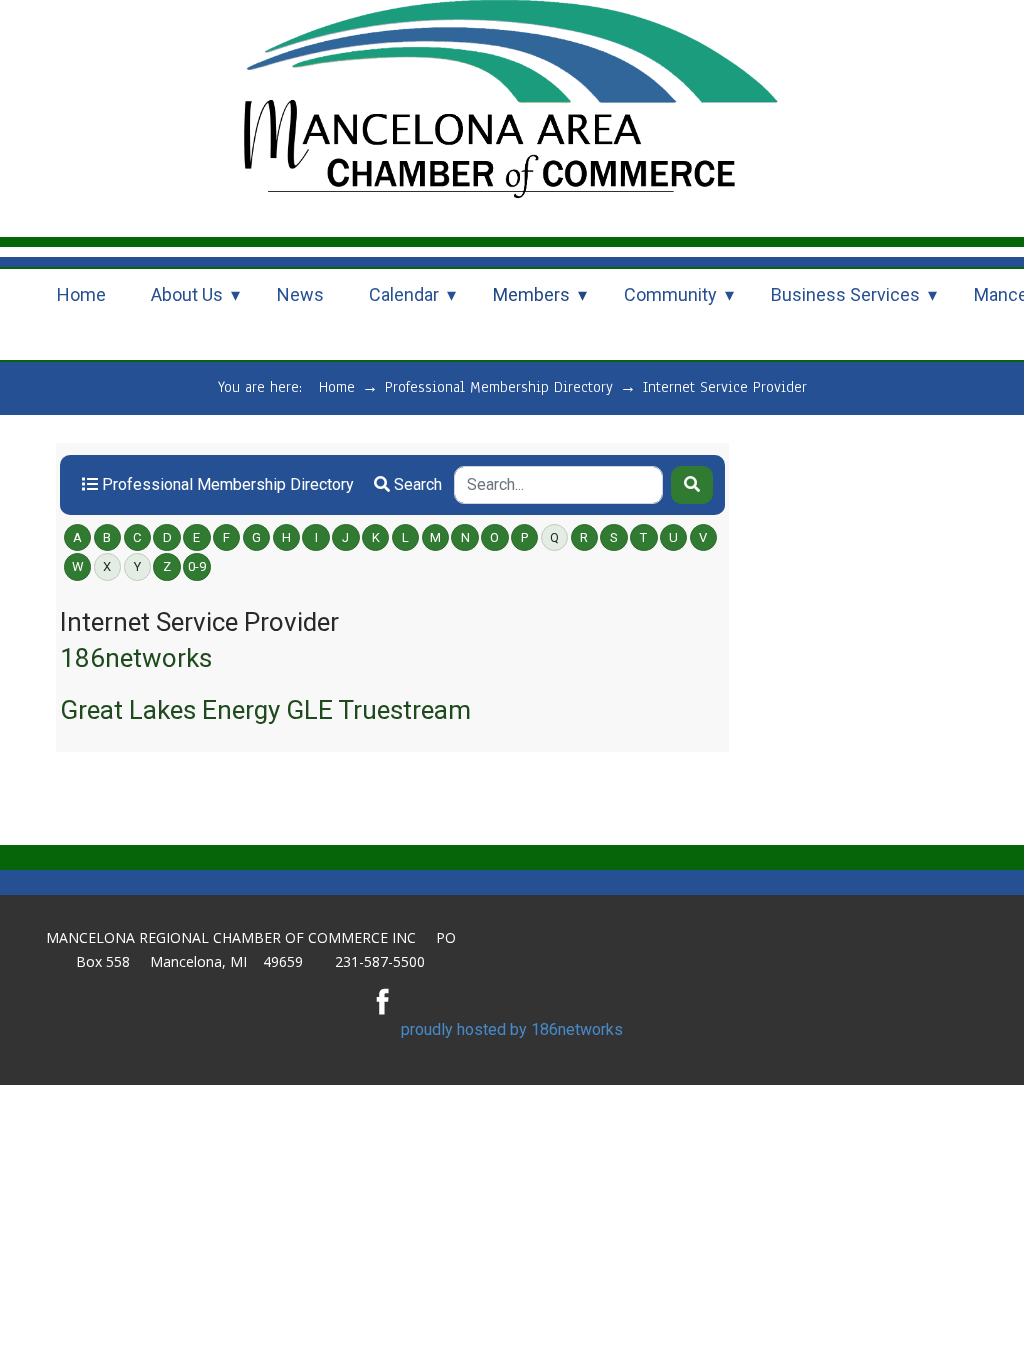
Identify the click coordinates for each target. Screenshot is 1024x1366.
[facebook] (383, 1001)
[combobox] (558, 485)
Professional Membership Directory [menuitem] (226, 484)
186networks (136, 658)
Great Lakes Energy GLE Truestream (265, 710)
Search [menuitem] (416, 484)
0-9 (197, 566)
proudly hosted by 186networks (512, 1029)
